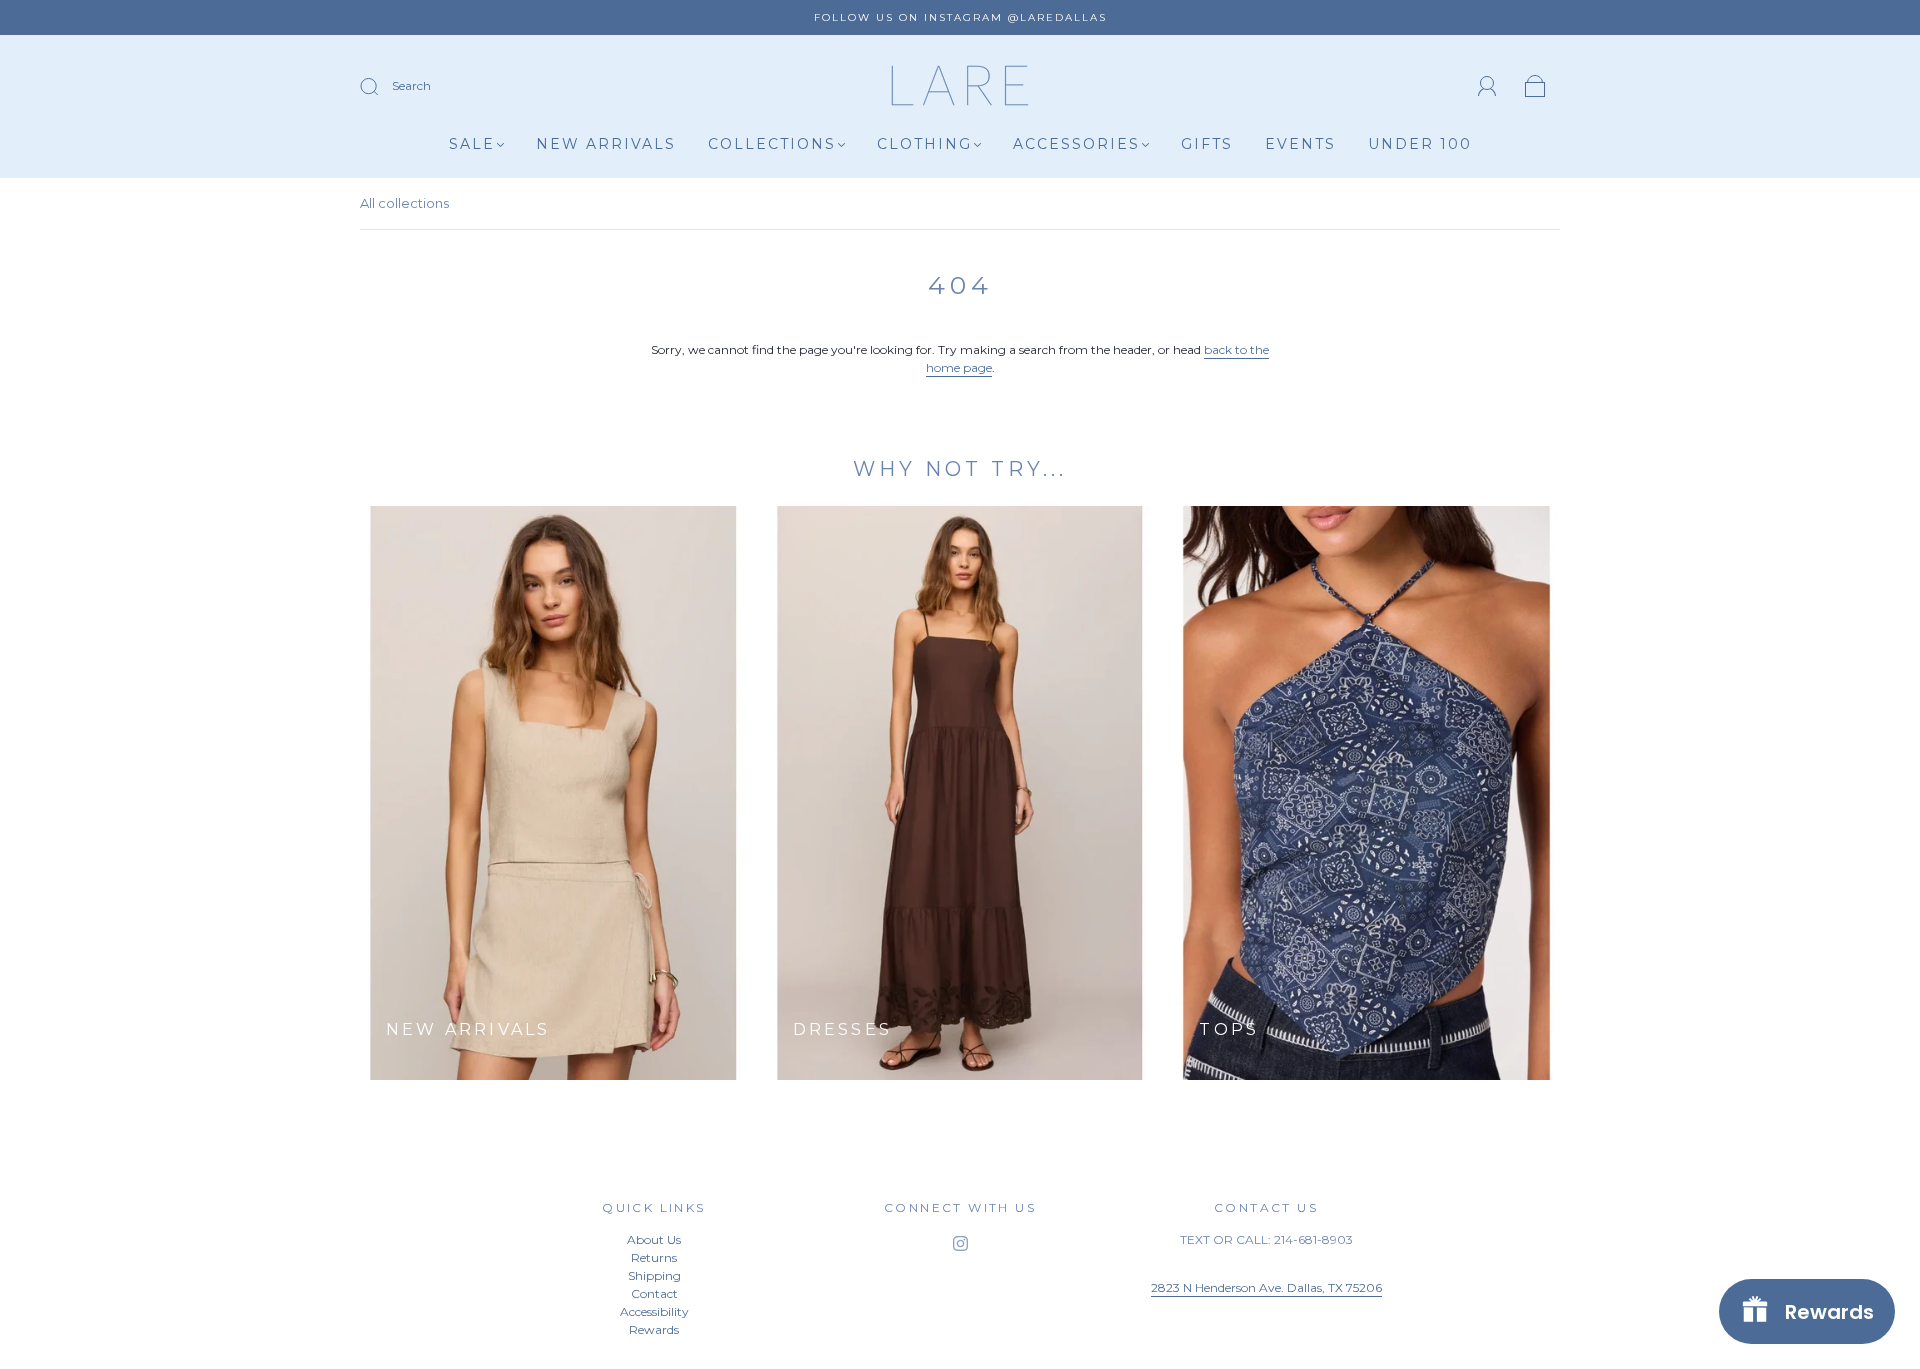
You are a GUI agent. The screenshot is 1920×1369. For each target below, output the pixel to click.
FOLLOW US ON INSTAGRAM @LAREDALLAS (960, 17)
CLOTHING (924, 144)
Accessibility (654, 1311)
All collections (404, 203)
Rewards (654, 1329)
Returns (654, 1257)
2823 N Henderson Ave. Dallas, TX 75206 (1266, 1287)
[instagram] (960, 1243)
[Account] (1487, 86)
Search (411, 85)
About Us (654, 1239)
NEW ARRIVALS (606, 144)
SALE (472, 144)
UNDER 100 (1420, 144)
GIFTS (1207, 144)
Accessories (1076, 144)
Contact (654, 1293)
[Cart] (1535, 87)
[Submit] (382, 87)
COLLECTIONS (772, 144)
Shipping (654, 1275)
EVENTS (1300, 144)
